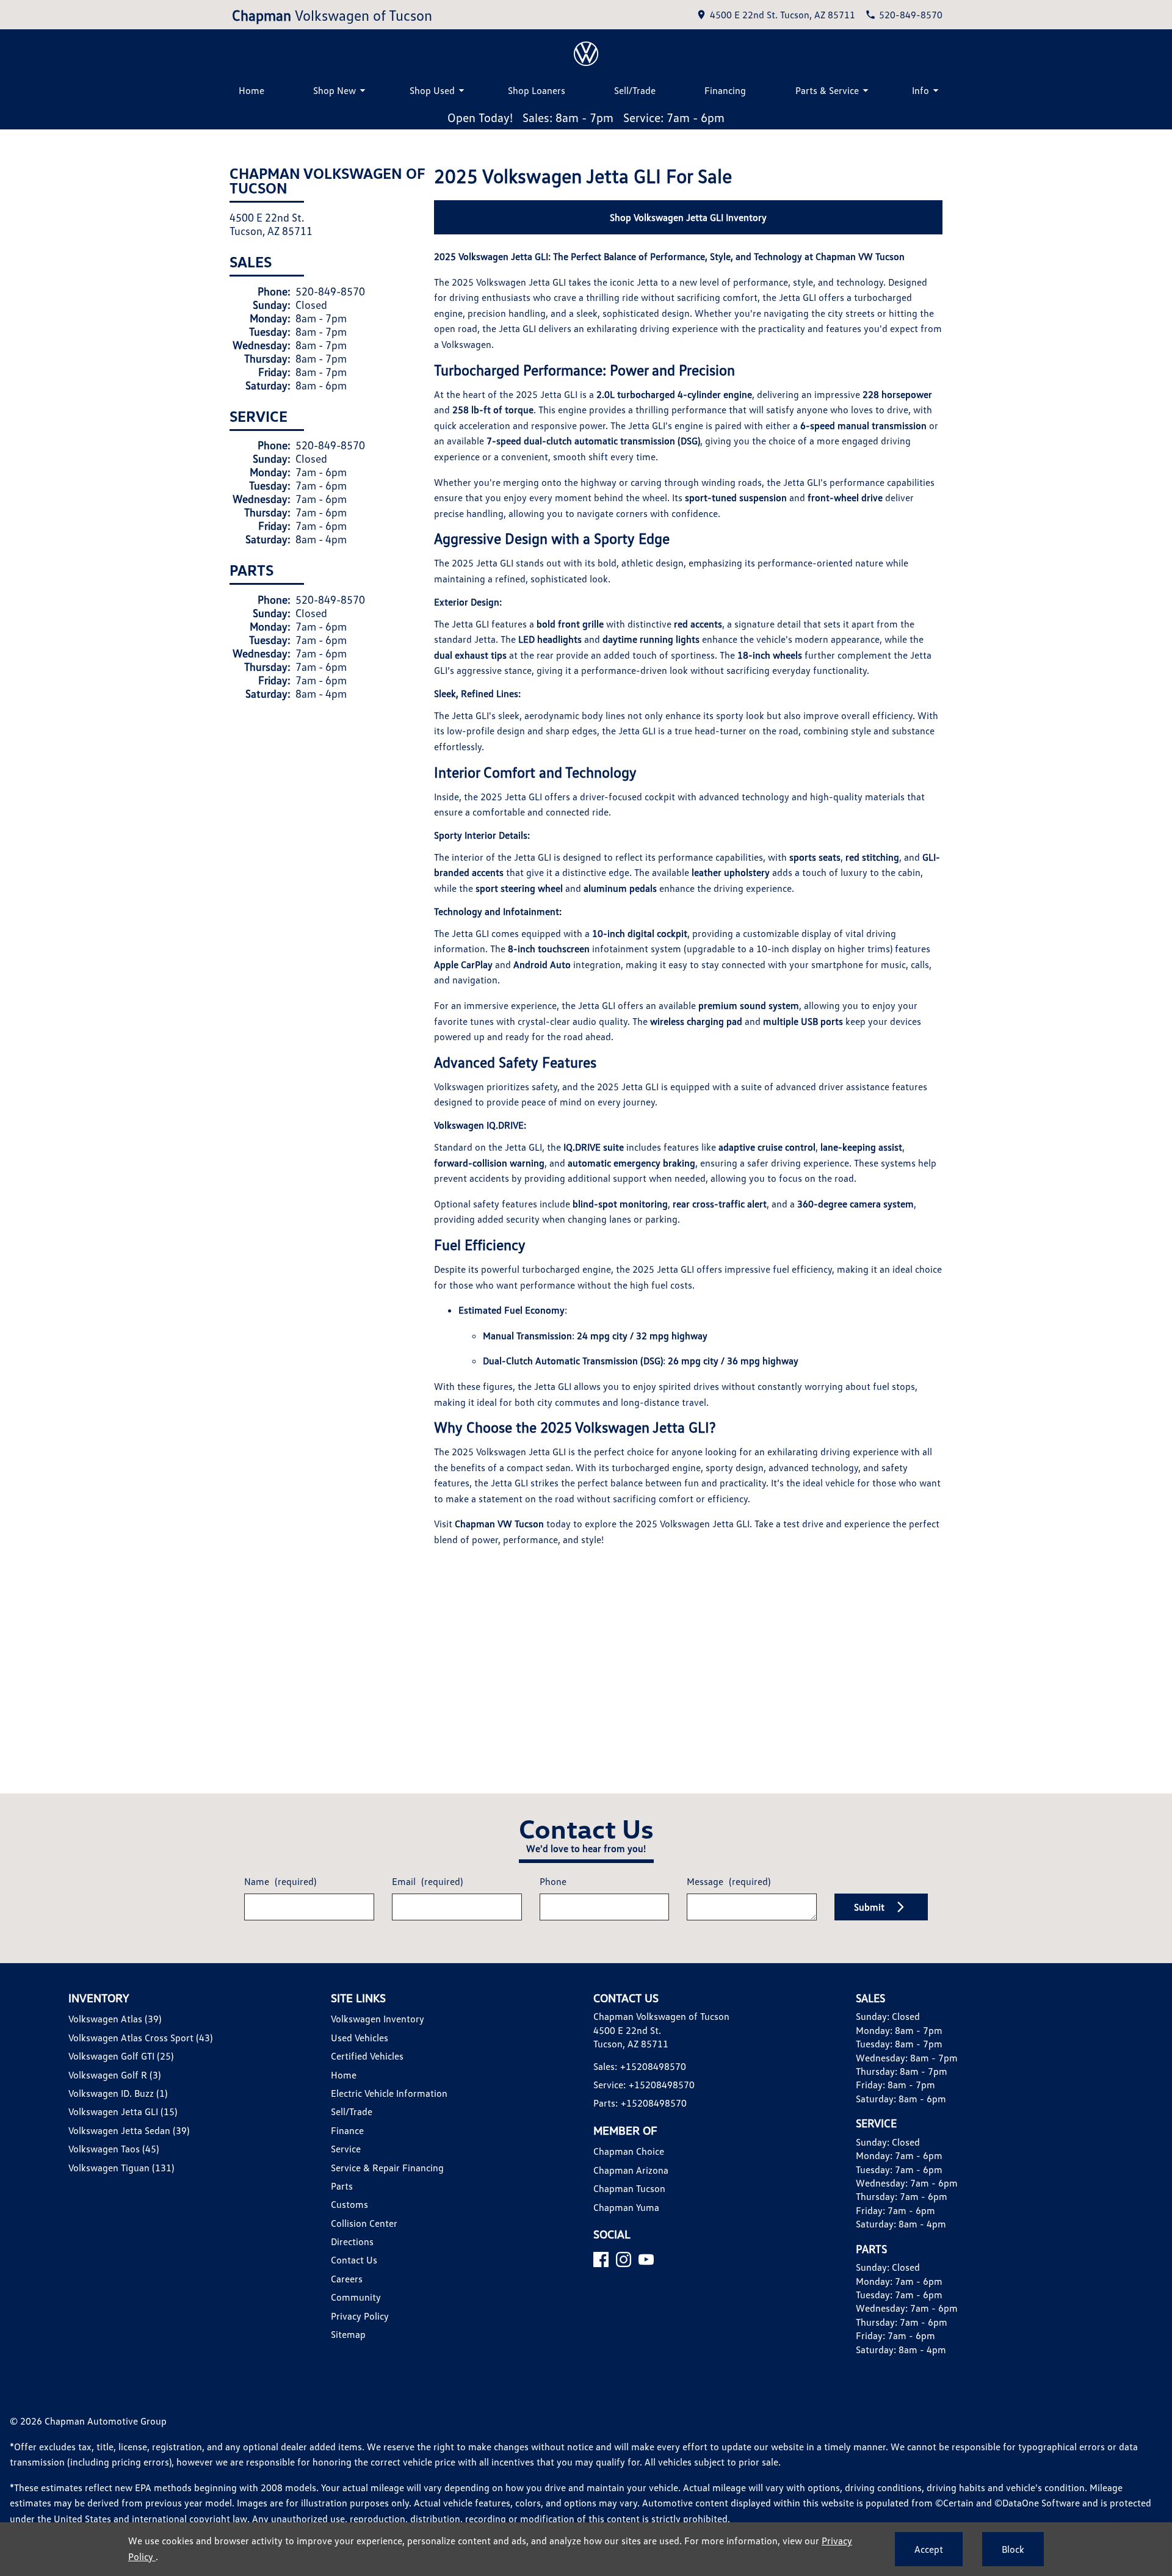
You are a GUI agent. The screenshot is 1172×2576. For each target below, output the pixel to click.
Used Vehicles (360, 2038)
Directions (352, 2241)
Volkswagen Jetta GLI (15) (123, 2111)
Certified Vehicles (367, 2056)
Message (729, 1881)
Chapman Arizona (631, 2170)
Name (280, 1881)
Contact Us (354, 2260)
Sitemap (348, 2334)
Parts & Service (827, 90)
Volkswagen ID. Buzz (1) (118, 2093)
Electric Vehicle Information (389, 2093)
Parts (342, 2186)
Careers (347, 2279)
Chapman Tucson (629, 2188)
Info (921, 90)
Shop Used (432, 90)
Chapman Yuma (626, 2207)
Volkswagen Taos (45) (114, 2149)
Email (427, 1881)
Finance (347, 2130)
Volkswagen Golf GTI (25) (121, 2056)
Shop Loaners (537, 90)
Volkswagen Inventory (378, 2019)
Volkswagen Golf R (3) (114, 2075)
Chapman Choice (629, 2151)
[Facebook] (601, 2259)
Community (356, 2297)
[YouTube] (646, 2259)
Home (251, 90)
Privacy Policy (360, 2316)
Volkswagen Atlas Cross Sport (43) (140, 2038)
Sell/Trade (635, 90)
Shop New (335, 90)
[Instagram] (624, 2259)
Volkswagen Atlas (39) (115, 2019)
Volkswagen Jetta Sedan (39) (129, 2130)
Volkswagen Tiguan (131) (121, 2168)
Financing (725, 90)
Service (346, 2149)
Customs (349, 2204)
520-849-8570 (330, 291)
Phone (553, 1881)
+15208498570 (653, 2066)
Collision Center (364, 2223)
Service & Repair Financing (387, 2168)
